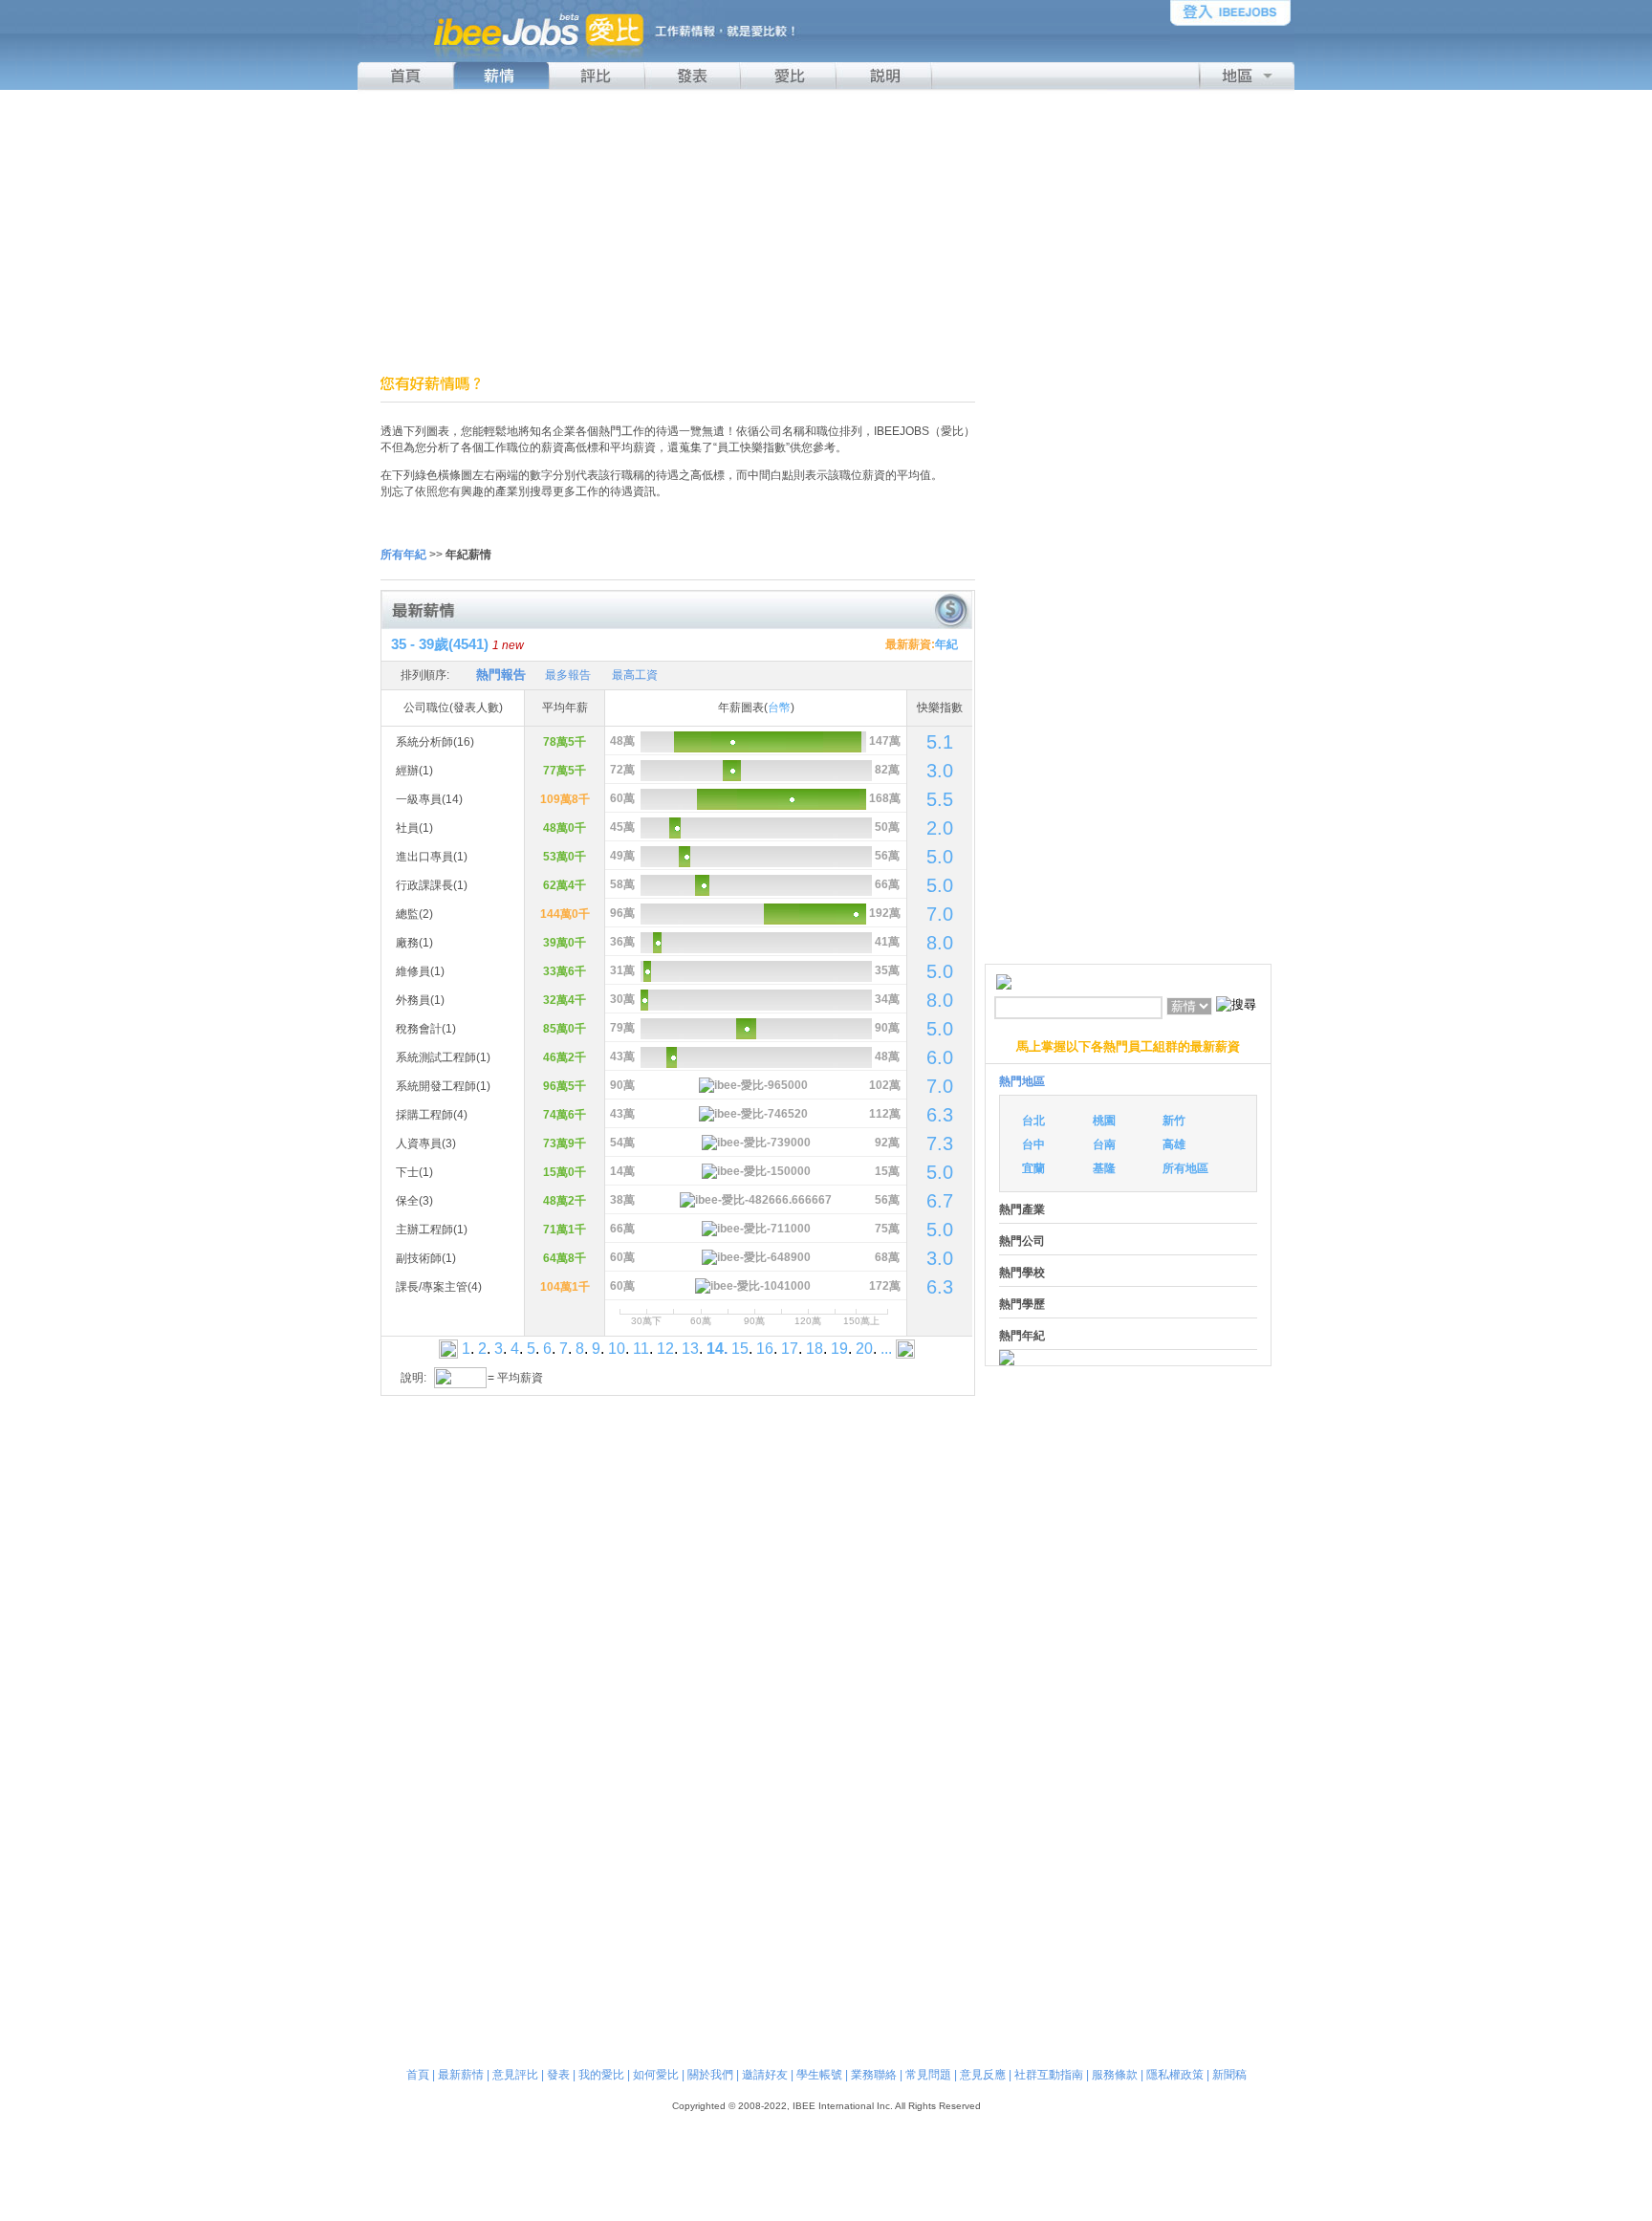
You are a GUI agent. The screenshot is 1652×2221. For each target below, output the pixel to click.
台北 (1033, 1121)
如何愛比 (656, 2075)
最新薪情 (461, 2075)
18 (815, 1349)
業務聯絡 (874, 2075)
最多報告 (568, 675)
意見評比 (515, 2075)
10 (617, 1349)
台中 (1033, 1144)
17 (790, 1349)
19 (839, 1349)
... (886, 1349)
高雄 (1174, 1144)
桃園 (1104, 1121)
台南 (1104, 1144)
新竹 (1174, 1121)
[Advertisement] (826, 232)
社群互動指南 (1049, 2075)
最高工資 (635, 675)
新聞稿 (1229, 2075)
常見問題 (928, 2075)
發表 (558, 2075)
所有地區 (1185, 1168)
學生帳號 (819, 2075)
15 (740, 1349)
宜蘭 (1033, 1168)
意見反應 (983, 2075)
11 (641, 1349)
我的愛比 (601, 2075)
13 (690, 1349)
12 (665, 1349)
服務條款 (1115, 2075)
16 (765, 1349)
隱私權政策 (1175, 2075)
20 (864, 1349)
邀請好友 (765, 2075)
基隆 (1104, 1168)
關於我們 (710, 2075)
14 (715, 1349)
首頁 (418, 2075)
